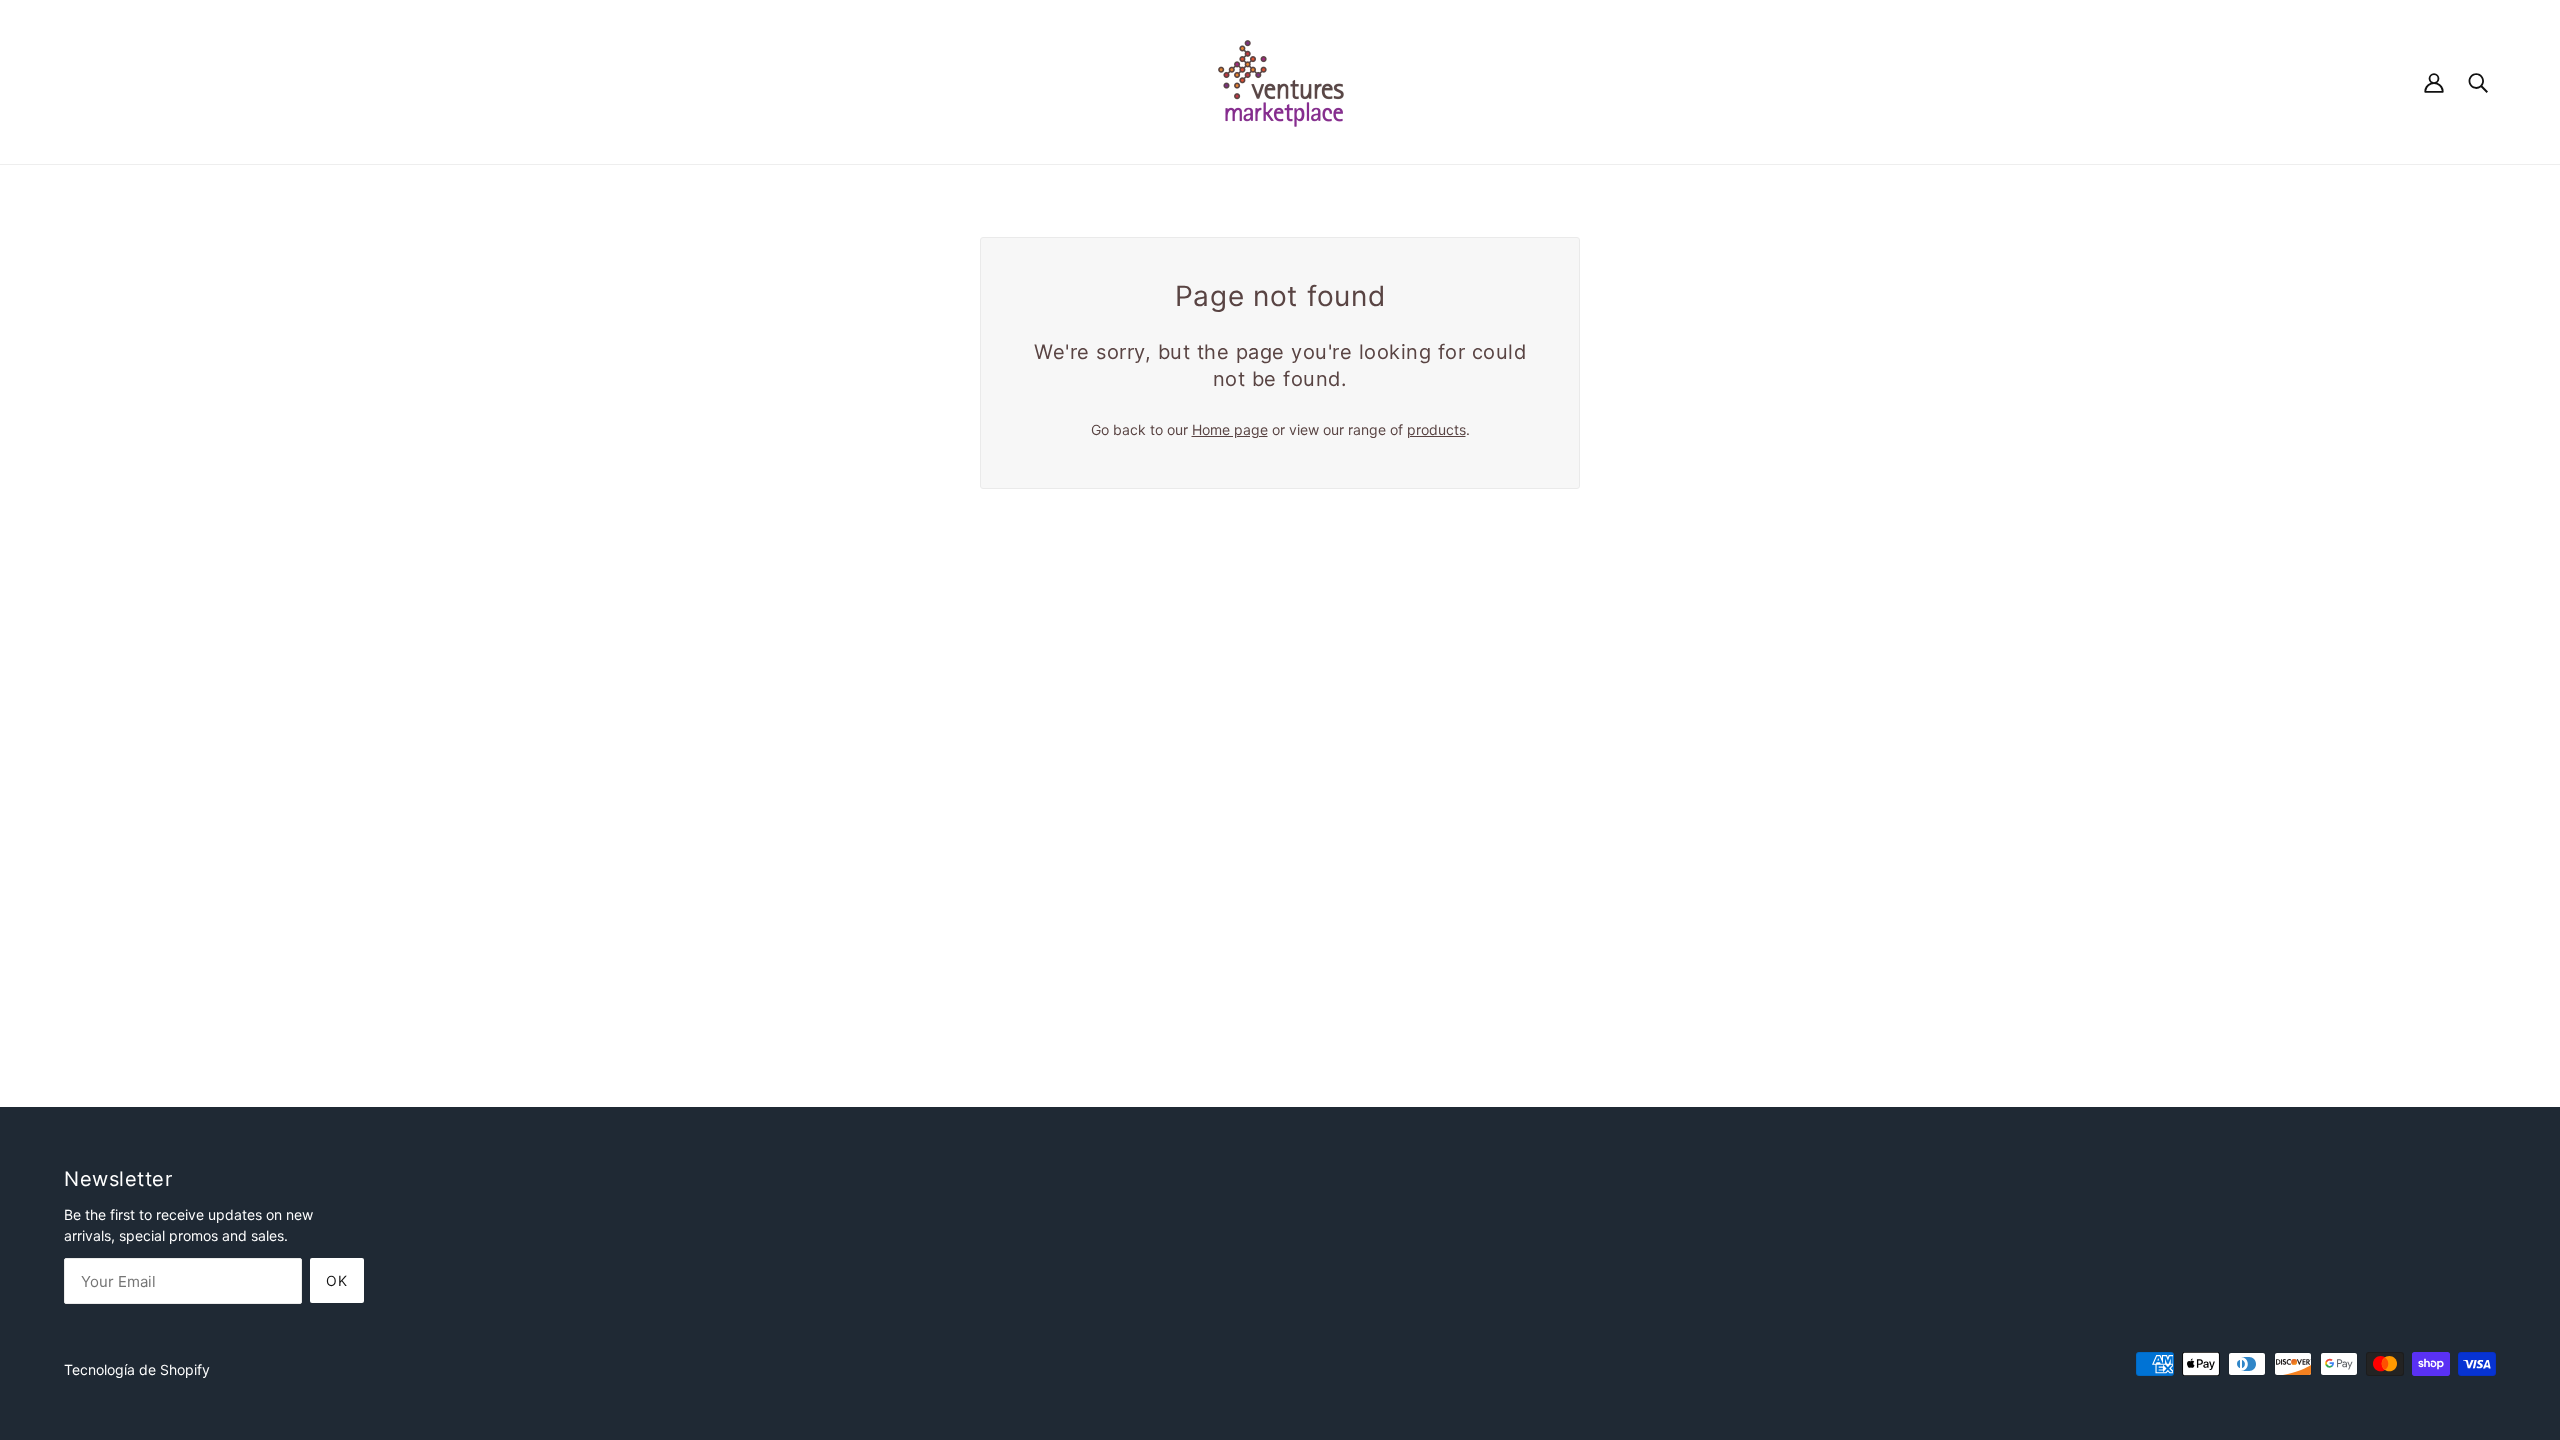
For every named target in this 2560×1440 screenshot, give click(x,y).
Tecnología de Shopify (137, 1369)
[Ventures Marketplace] (1280, 80)
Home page (1230, 429)
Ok (337, 1280)
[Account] (2434, 81)
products (1436, 429)
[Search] (2478, 81)
